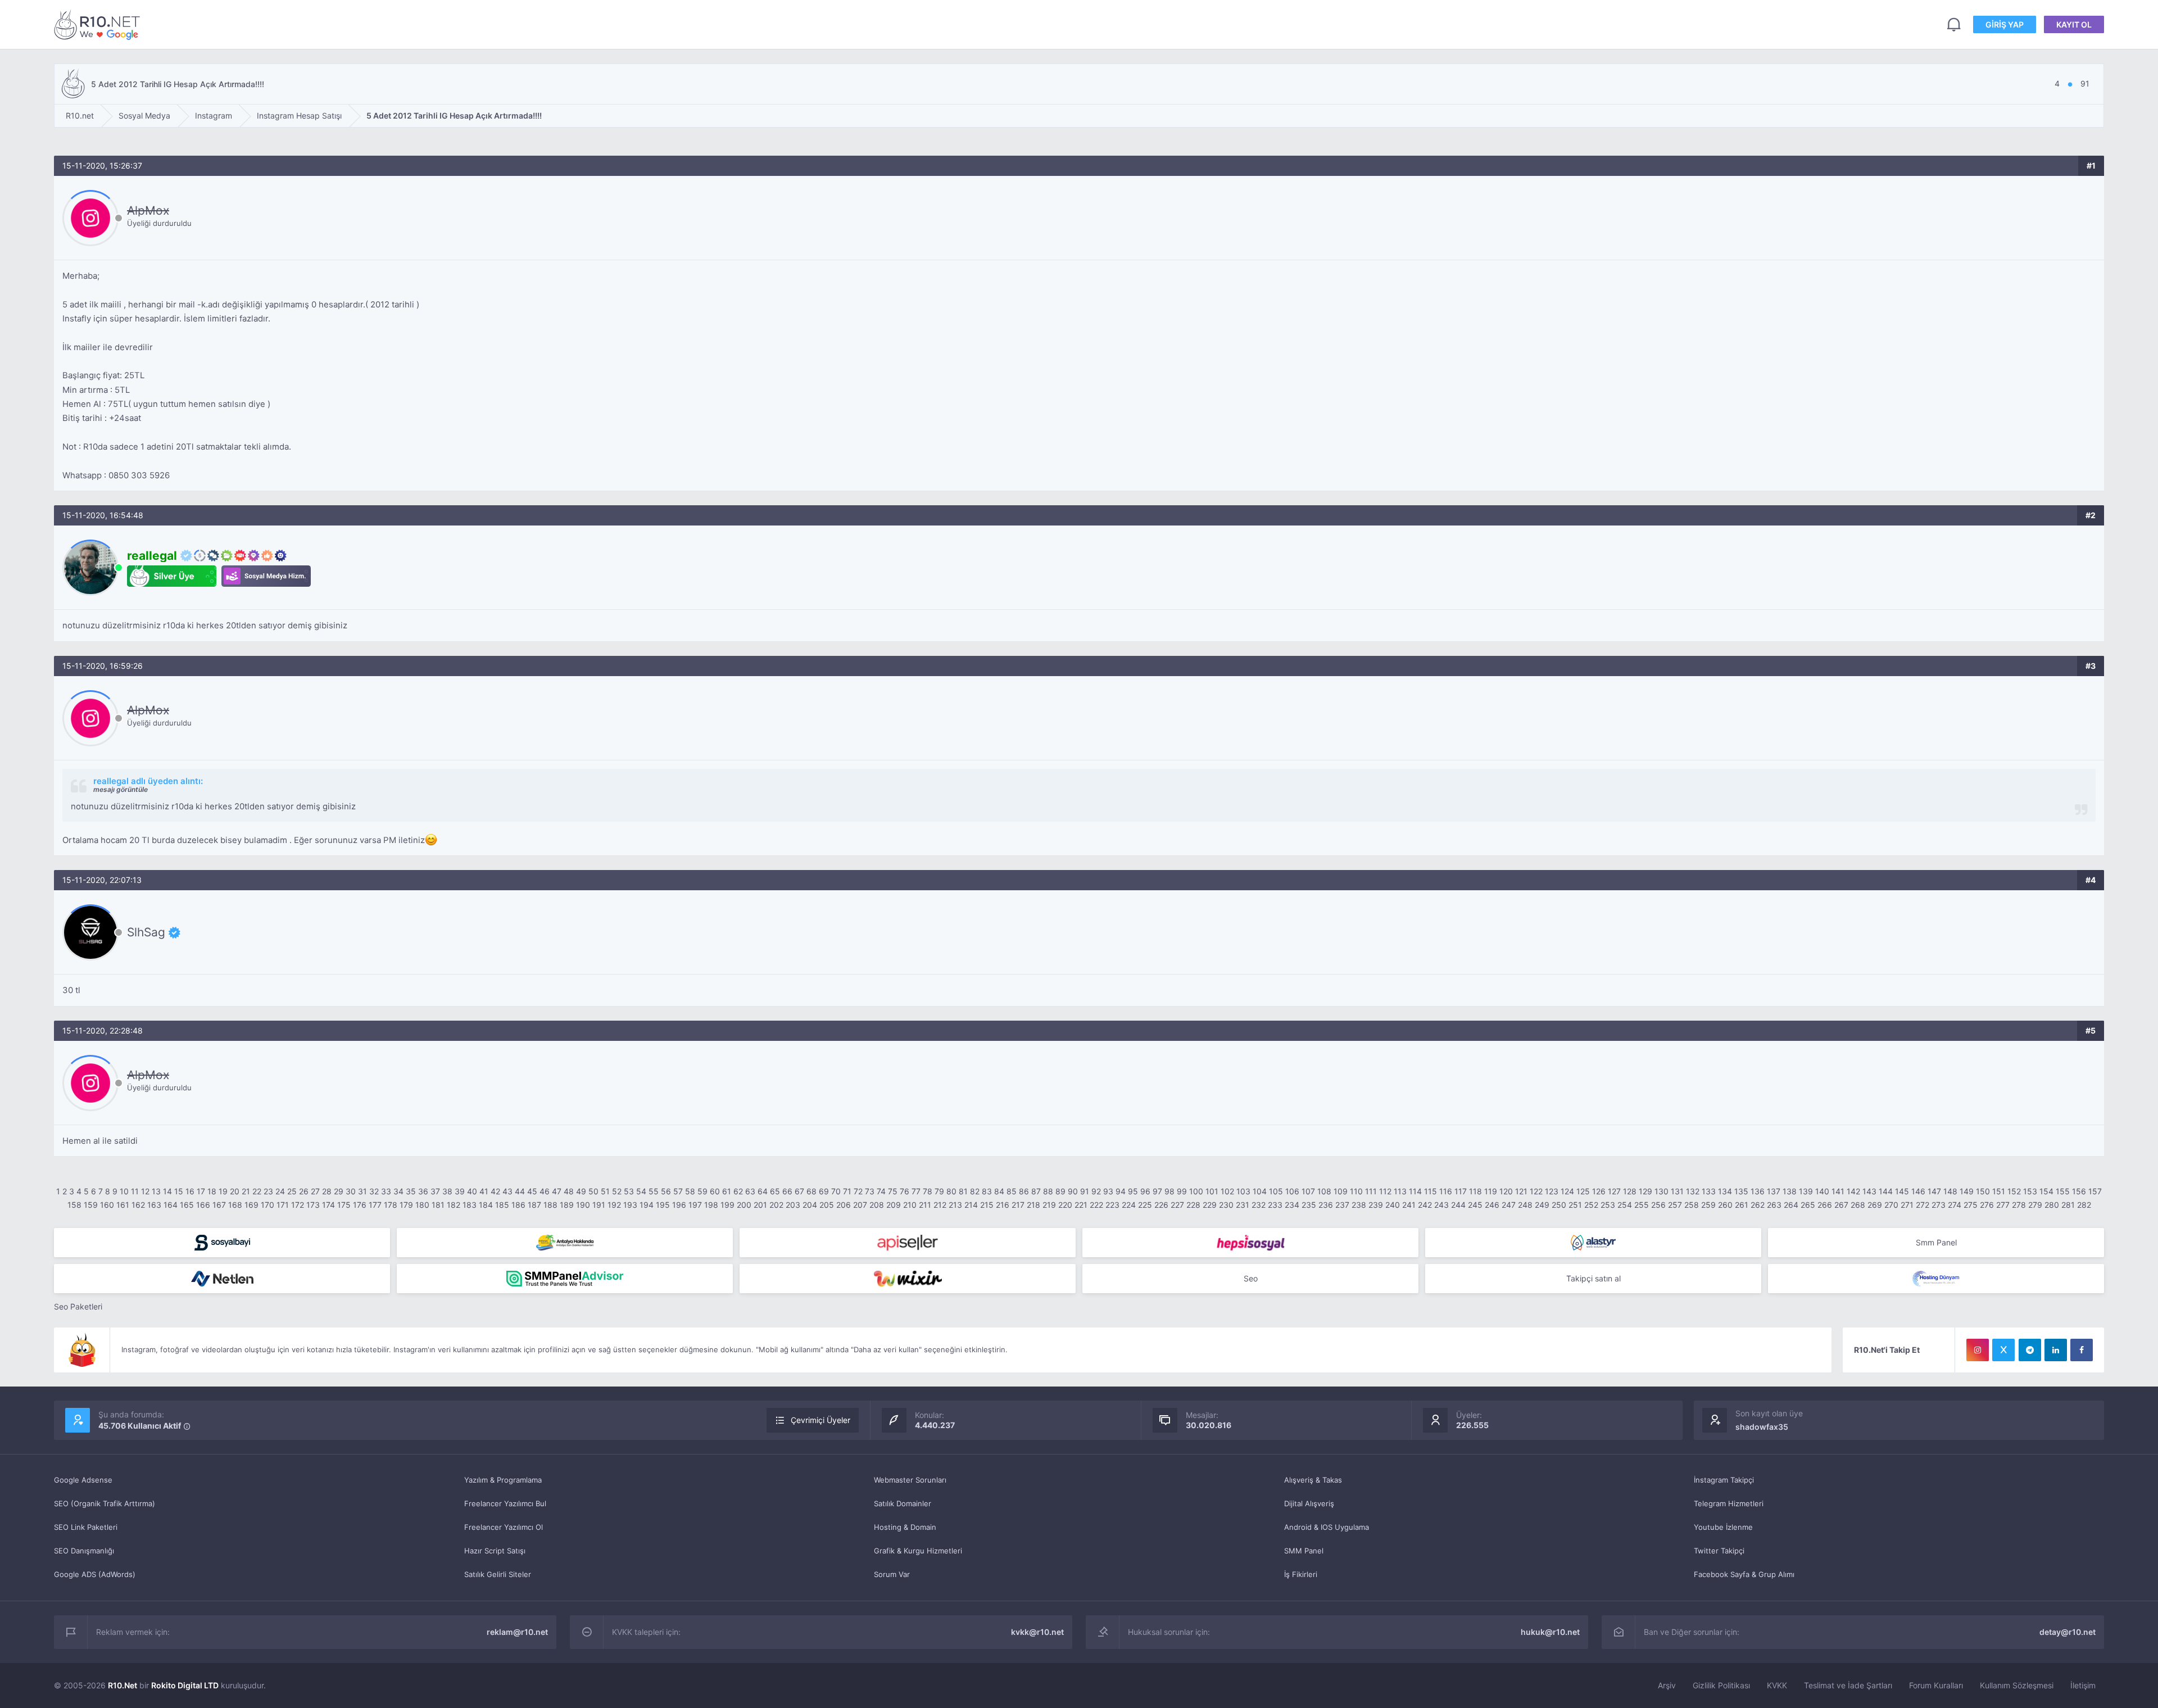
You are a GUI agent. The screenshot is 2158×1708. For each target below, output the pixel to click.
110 (1356, 1191)
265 (1808, 1205)
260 (1725, 1205)
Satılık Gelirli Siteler (498, 1574)
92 (1096, 1191)
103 (1243, 1191)
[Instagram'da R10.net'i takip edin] (1978, 1350)
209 (894, 1205)
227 (1177, 1205)
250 (1559, 1205)
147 (1934, 1191)
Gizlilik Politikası (1721, 1685)
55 (654, 1191)
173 (313, 1205)
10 (124, 1191)
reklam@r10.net (517, 1632)
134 (1725, 1191)
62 (738, 1191)
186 (518, 1205)
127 (1614, 1191)
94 (1121, 1191)
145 (1902, 1191)
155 (2063, 1191)
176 (360, 1205)
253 (1608, 1205)
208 (877, 1205)
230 (1226, 1205)
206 (844, 1205)
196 (679, 1205)
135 (1741, 1191)
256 (1658, 1205)
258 (1692, 1205)
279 (2035, 1205)
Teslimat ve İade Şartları (1848, 1685)
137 (1774, 1191)
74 (881, 1191)
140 (1822, 1191)
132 (1693, 1191)
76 (905, 1191)
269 (1875, 1205)
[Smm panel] (565, 1279)
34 (398, 1191)
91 (1085, 1191)
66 (787, 1191)
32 (374, 1191)
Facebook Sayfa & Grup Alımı (1744, 1574)
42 (495, 1191)
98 (1169, 1191)
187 (534, 1205)
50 (593, 1191)
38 (447, 1191)
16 (190, 1191)
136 (1758, 1191)
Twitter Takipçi (1719, 1551)
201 (760, 1205)
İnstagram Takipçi (1724, 1480)
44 (520, 1191)
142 (1853, 1191)
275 (1971, 1205)
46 (545, 1191)
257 (1675, 1205)
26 (304, 1191)
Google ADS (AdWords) (95, 1574)
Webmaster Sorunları (910, 1480)
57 (678, 1191)
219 (1049, 1205)
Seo (1251, 1278)
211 (925, 1205)
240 (1393, 1205)
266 (1825, 1205)
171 (283, 1205)
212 (940, 1205)
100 (1196, 1191)
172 (298, 1205)
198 (711, 1205)
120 (1506, 1191)
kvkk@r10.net (1037, 1632)
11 (135, 1191)
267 (1841, 1205)
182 (454, 1205)
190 (583, 1205)
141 (1838, 1191)
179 (406, 1205)
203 (793, 1205)
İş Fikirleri (1301, 1574)
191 (599, 1205)
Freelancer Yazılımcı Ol (504, 1527)
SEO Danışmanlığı (84, 1551)
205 (827, 1205)
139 (1806, 1191)
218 (1033, 1205)
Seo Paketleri (78, 1306)
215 (987, 1205)
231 (1243, 1205)
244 (1458, 1205)
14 (167, 1191)
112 (1385, 1191)
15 (179, 1191)
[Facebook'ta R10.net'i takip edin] (2082, 1350)
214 (971, 1205)
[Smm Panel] (222, 1243)
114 (1415, 1191)
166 (203, 1205)
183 (470, 1205)
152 (2014, 1191)
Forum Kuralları (1936, 1685)
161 (123, 1205)
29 (339, 1191)
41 (484, 1191)
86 (1024, 1191)
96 (1145, 1191)
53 (629, 1191)
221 (1081, 1205)
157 (2095, 1191)
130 (1661, 1191)
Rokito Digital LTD (185, 1685)
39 (460, 1191)
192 (614, 1205)
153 (2030, 1191)
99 (1182, 1191)
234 (1292, 1205)
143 (1869, 1191)
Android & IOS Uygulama (1327, 1527)
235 (1309, 1205)
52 (617, 1191)
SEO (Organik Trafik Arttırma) (105, 1503)
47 (557, 1191)
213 (955, 1205)
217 (1018, 1205)
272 (1923, 1205)
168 (235, 1205)
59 (702, 1191)
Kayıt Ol (2074, 24)
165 (187, 1205)
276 (1987, 1205)
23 (268, 1191)
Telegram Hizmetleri (1729, 1503)
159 (91, 1205)
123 (1552, 1191)
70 (836, 1191)
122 (1536, 1191)
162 (138, 1205)
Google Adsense (83, 1480)
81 (963, 1191)
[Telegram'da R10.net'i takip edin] (2030, 1350)
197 (695, 1205)
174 (328, 1205)
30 (351, 1191)
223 (1112, 1205)
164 (171, 1205)
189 (567, 1205)
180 (422, 1205)
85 (1012, 1191)
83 (987, 1191)
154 (2046, 1191)
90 (1073, 1191)
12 (145, 1191)
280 (2052, 1205)
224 (1129, 1205)
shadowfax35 (1762, 1427)
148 (1950, 1191)
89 (1060, 1191)
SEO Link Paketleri (86, 1527)
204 (810, 1205)
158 (74, 1205)
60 (715, 1191)
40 (472, 1191)
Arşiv (1667, 1685)
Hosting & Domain (905, 1527)
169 (251, 1205)
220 (1065, 1205)
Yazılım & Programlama (503, 1480)
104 (1260, 1191)
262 (1758, 1205)
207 (860, 1205)
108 (1324, 1191)
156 (2079, 1191)
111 (1371, 1191)
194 (647, 1205)
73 (870, 1191)
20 (235, 1191)
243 (1441, 1205)
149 (1967, 1191)
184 (486, 1205)
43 (507, 1191)
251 (1575, 1205)
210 (910, 1205)
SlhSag (146, 932)
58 (690, 1191)
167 (219, 1205)
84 (999, 1191)
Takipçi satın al (1593, 1278)
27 (315, 1191)
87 (1036, 1191)
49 (581, 1191)
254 (1625, 1205)
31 (362, 1191)
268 (1858, 1205)
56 (666, 1191)
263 (1774, 1205)
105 (1276, 1191)
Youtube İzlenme (1723, 1527)
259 (1708, 1205)
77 (916, 1191)
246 (1492, 1205)
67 (799, 1191)
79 (939, 1191)
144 (1886, 1191)
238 (1359, 1205)
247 (1509, 1205)
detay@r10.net (2068, 1632)
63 (750, 1191)
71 (847, 1191)
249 (1542, 1205)
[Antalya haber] (565, 1243)
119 (1491, 1191)
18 (212, 1191)
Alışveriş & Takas (1313, 1480)
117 (1461, 1191)
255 (1642, 1205)
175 (344, 1205)
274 (1955, 1205)
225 (1145, 1205)
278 (2019, 1205)
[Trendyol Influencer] (908, 1279)
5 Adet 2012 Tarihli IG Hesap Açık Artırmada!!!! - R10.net (99, 24)
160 (107, 1205)
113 (1400, 1191)
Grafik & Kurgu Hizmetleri (918, 1551)
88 (1048, 1191)
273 (1939, 1205)
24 (280, 1191)
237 (1342, 1205)
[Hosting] (1593, 1243)
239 (1376, 1205)
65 (775, 1191)
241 (1409, 1205)
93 (1108, 1191)
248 (1525, 1205)
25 (292, 1191)
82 (975, 1191)
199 (727, 1205)
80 (951, 1191)
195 (663, 1205)
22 (257, 1191)
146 (1918, 1191)
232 (1259, 1205)
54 (641, 1191)
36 (423, 1191)
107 (1308, 1191)
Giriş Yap (2005, 24)
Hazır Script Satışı (495, 1551)
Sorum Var (892, 1574)
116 (1446, 1191)
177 (375, 1205)
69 (824, 1191)
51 (605, 1191)
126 (1599, 1191)
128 (1630, 1191)
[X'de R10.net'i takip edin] (2003, 1350)
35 (411, 1191)
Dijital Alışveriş (1309, 1503)
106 (1292, 1191)
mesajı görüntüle (121, 789)
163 (154, 1205)
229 (1210, 1205)
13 (156, 1191)
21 (246, 1191)
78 (928, 1191)
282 (2084, 1205)
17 (201, 1191)
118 (1475, 1191)
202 (776, 1205)
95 (1133, 1191)
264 (1791, 1205)
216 (1003, 1205)
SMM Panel (1304, 1551)
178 (391, 1205)
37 (435, 1191)
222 (1096, 1205)
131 (1677, 1191)
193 (630, 1205)
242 (1425, 1205)
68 (811, 1191)
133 (1709, 1191)
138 (1790, 1191)
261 (1742, 1205)
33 (386, 1191)
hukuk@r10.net (1550, 1632)
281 (2068, 1205)
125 (1583, 1191)
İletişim (2083, 1685)
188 (550, 1205)
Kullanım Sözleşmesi (2017, 1685)
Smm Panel (1936, 1242)
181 (438, 1205)
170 (268, 1205)
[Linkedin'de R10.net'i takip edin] (2056, 1350)
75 (893, 1191)
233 (1275, 1205)
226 (1161, 1205)
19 (223, 1191)
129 (1645, 1191)
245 (1475, 1205)
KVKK (1777, 1685)
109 (1341, 1191)
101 (1212, 1191)
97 (1157, 1191)
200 (744, 1205)
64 (763, 1191)
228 (1193, 1205)
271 (1907, 1205)
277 (2003, 1205)
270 (1891, 1205)
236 (1326, 1205)
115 (1431, 1191)
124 (1567, 1191)
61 (727, 1191)
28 (327, 1191)
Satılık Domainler (903, 1503)
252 (1591, 1205)
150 (1983, 1191)
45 (532, 1191)
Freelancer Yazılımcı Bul (505, 1503)
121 (1521, 1191)
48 (569, 1191)
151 (1999, 1191)
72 (858, 1191)
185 (502, 1205)
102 (1227, 1191)
